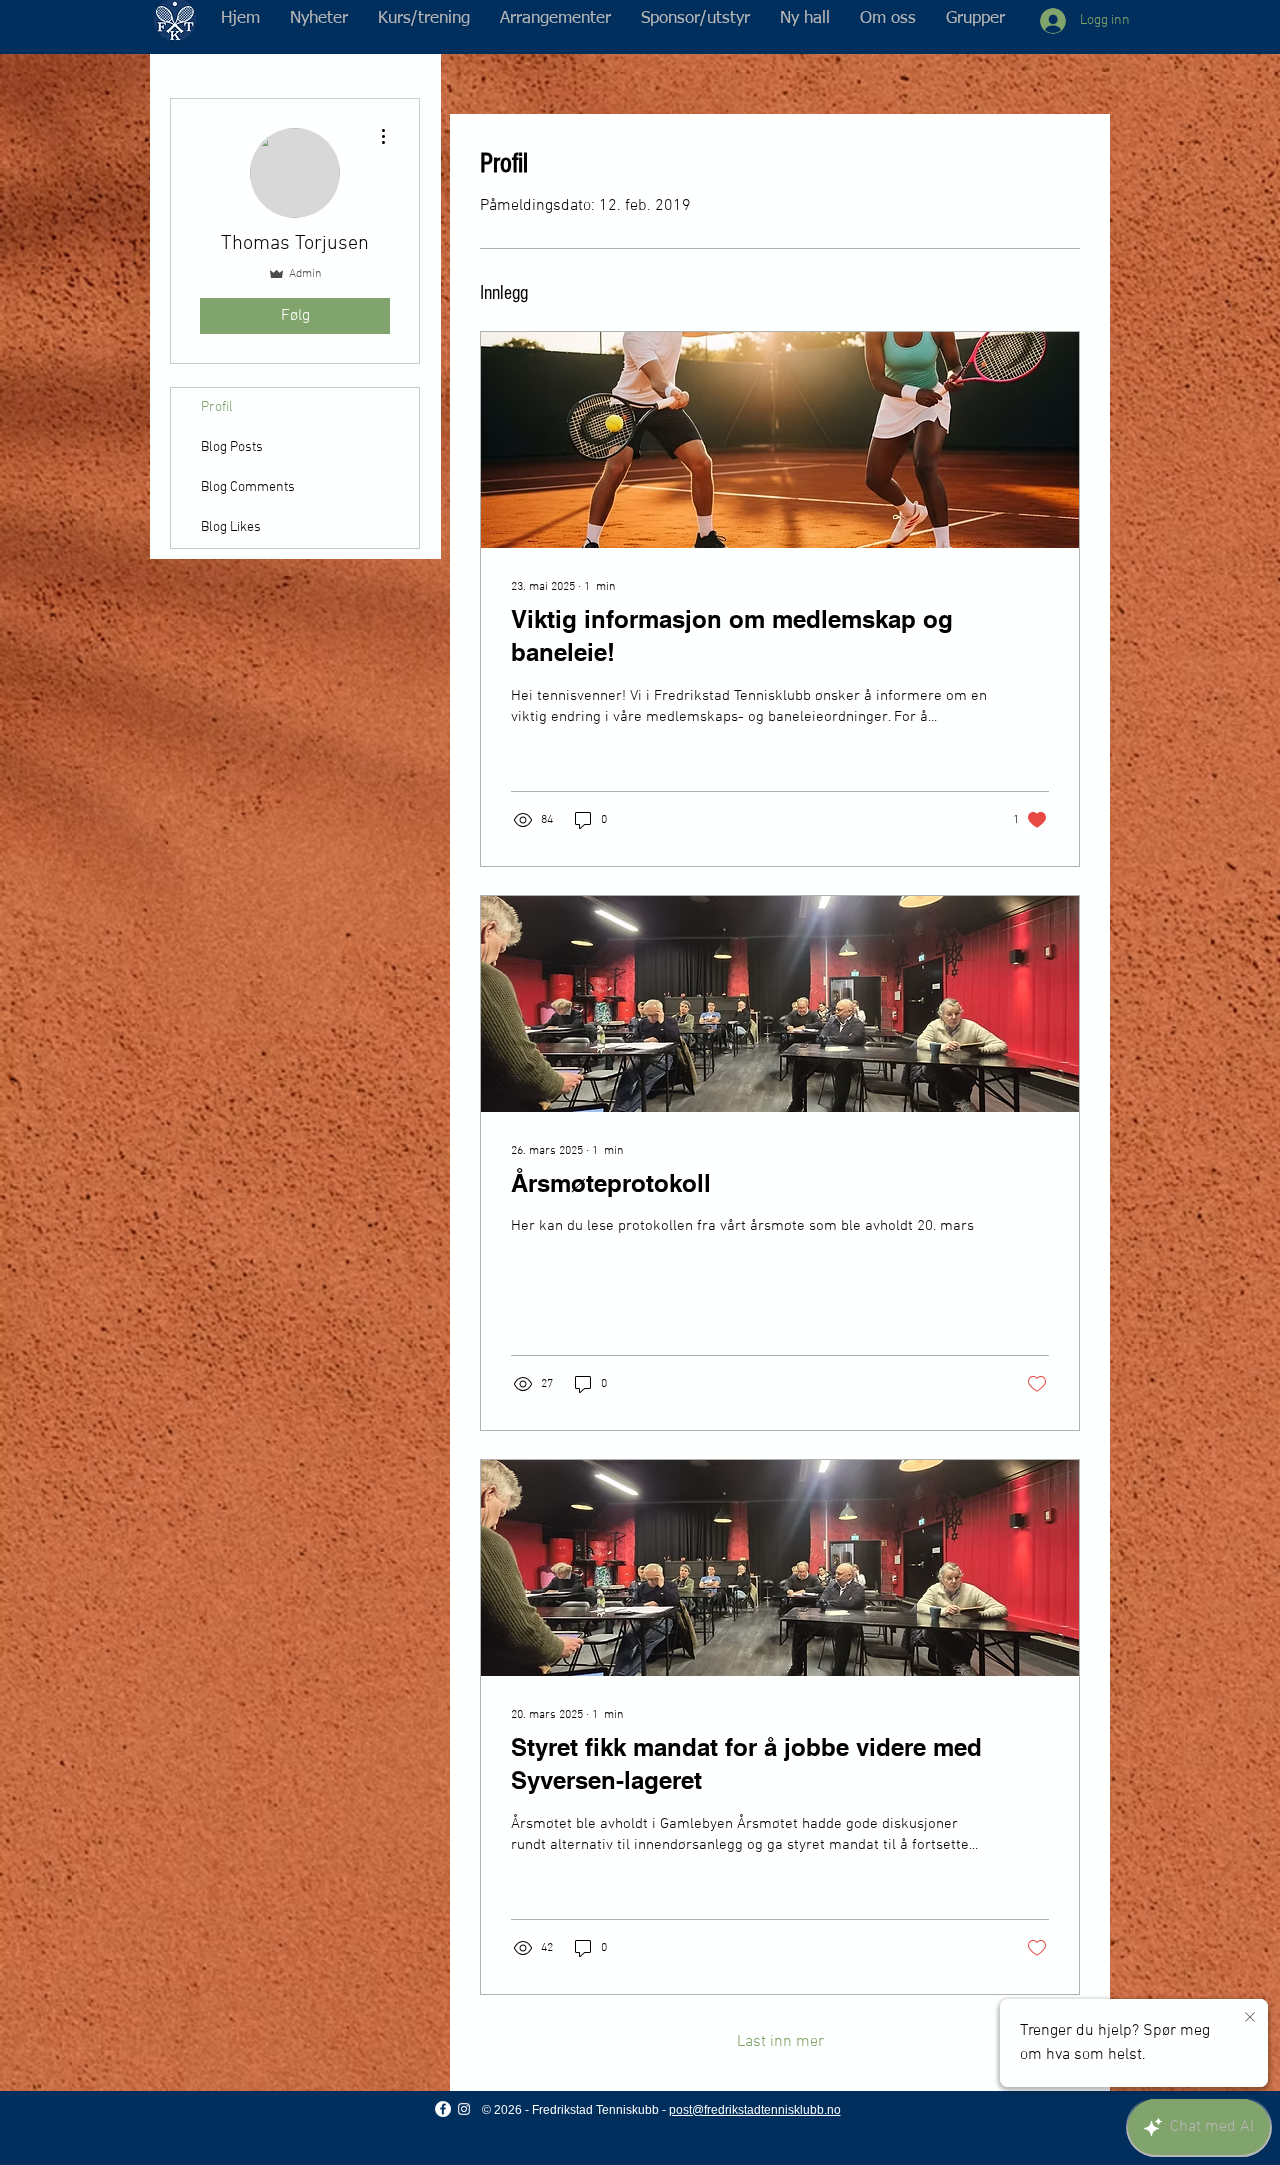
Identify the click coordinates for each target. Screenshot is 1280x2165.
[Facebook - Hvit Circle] (443, 2109)
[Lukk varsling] (1250, 2018)
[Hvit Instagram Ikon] (464, 2109)
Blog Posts (232, 447)
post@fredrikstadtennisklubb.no (755, 2110)
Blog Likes (231, 527)
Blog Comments (248, 487)
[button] (424, 19)
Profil (217, 407)
